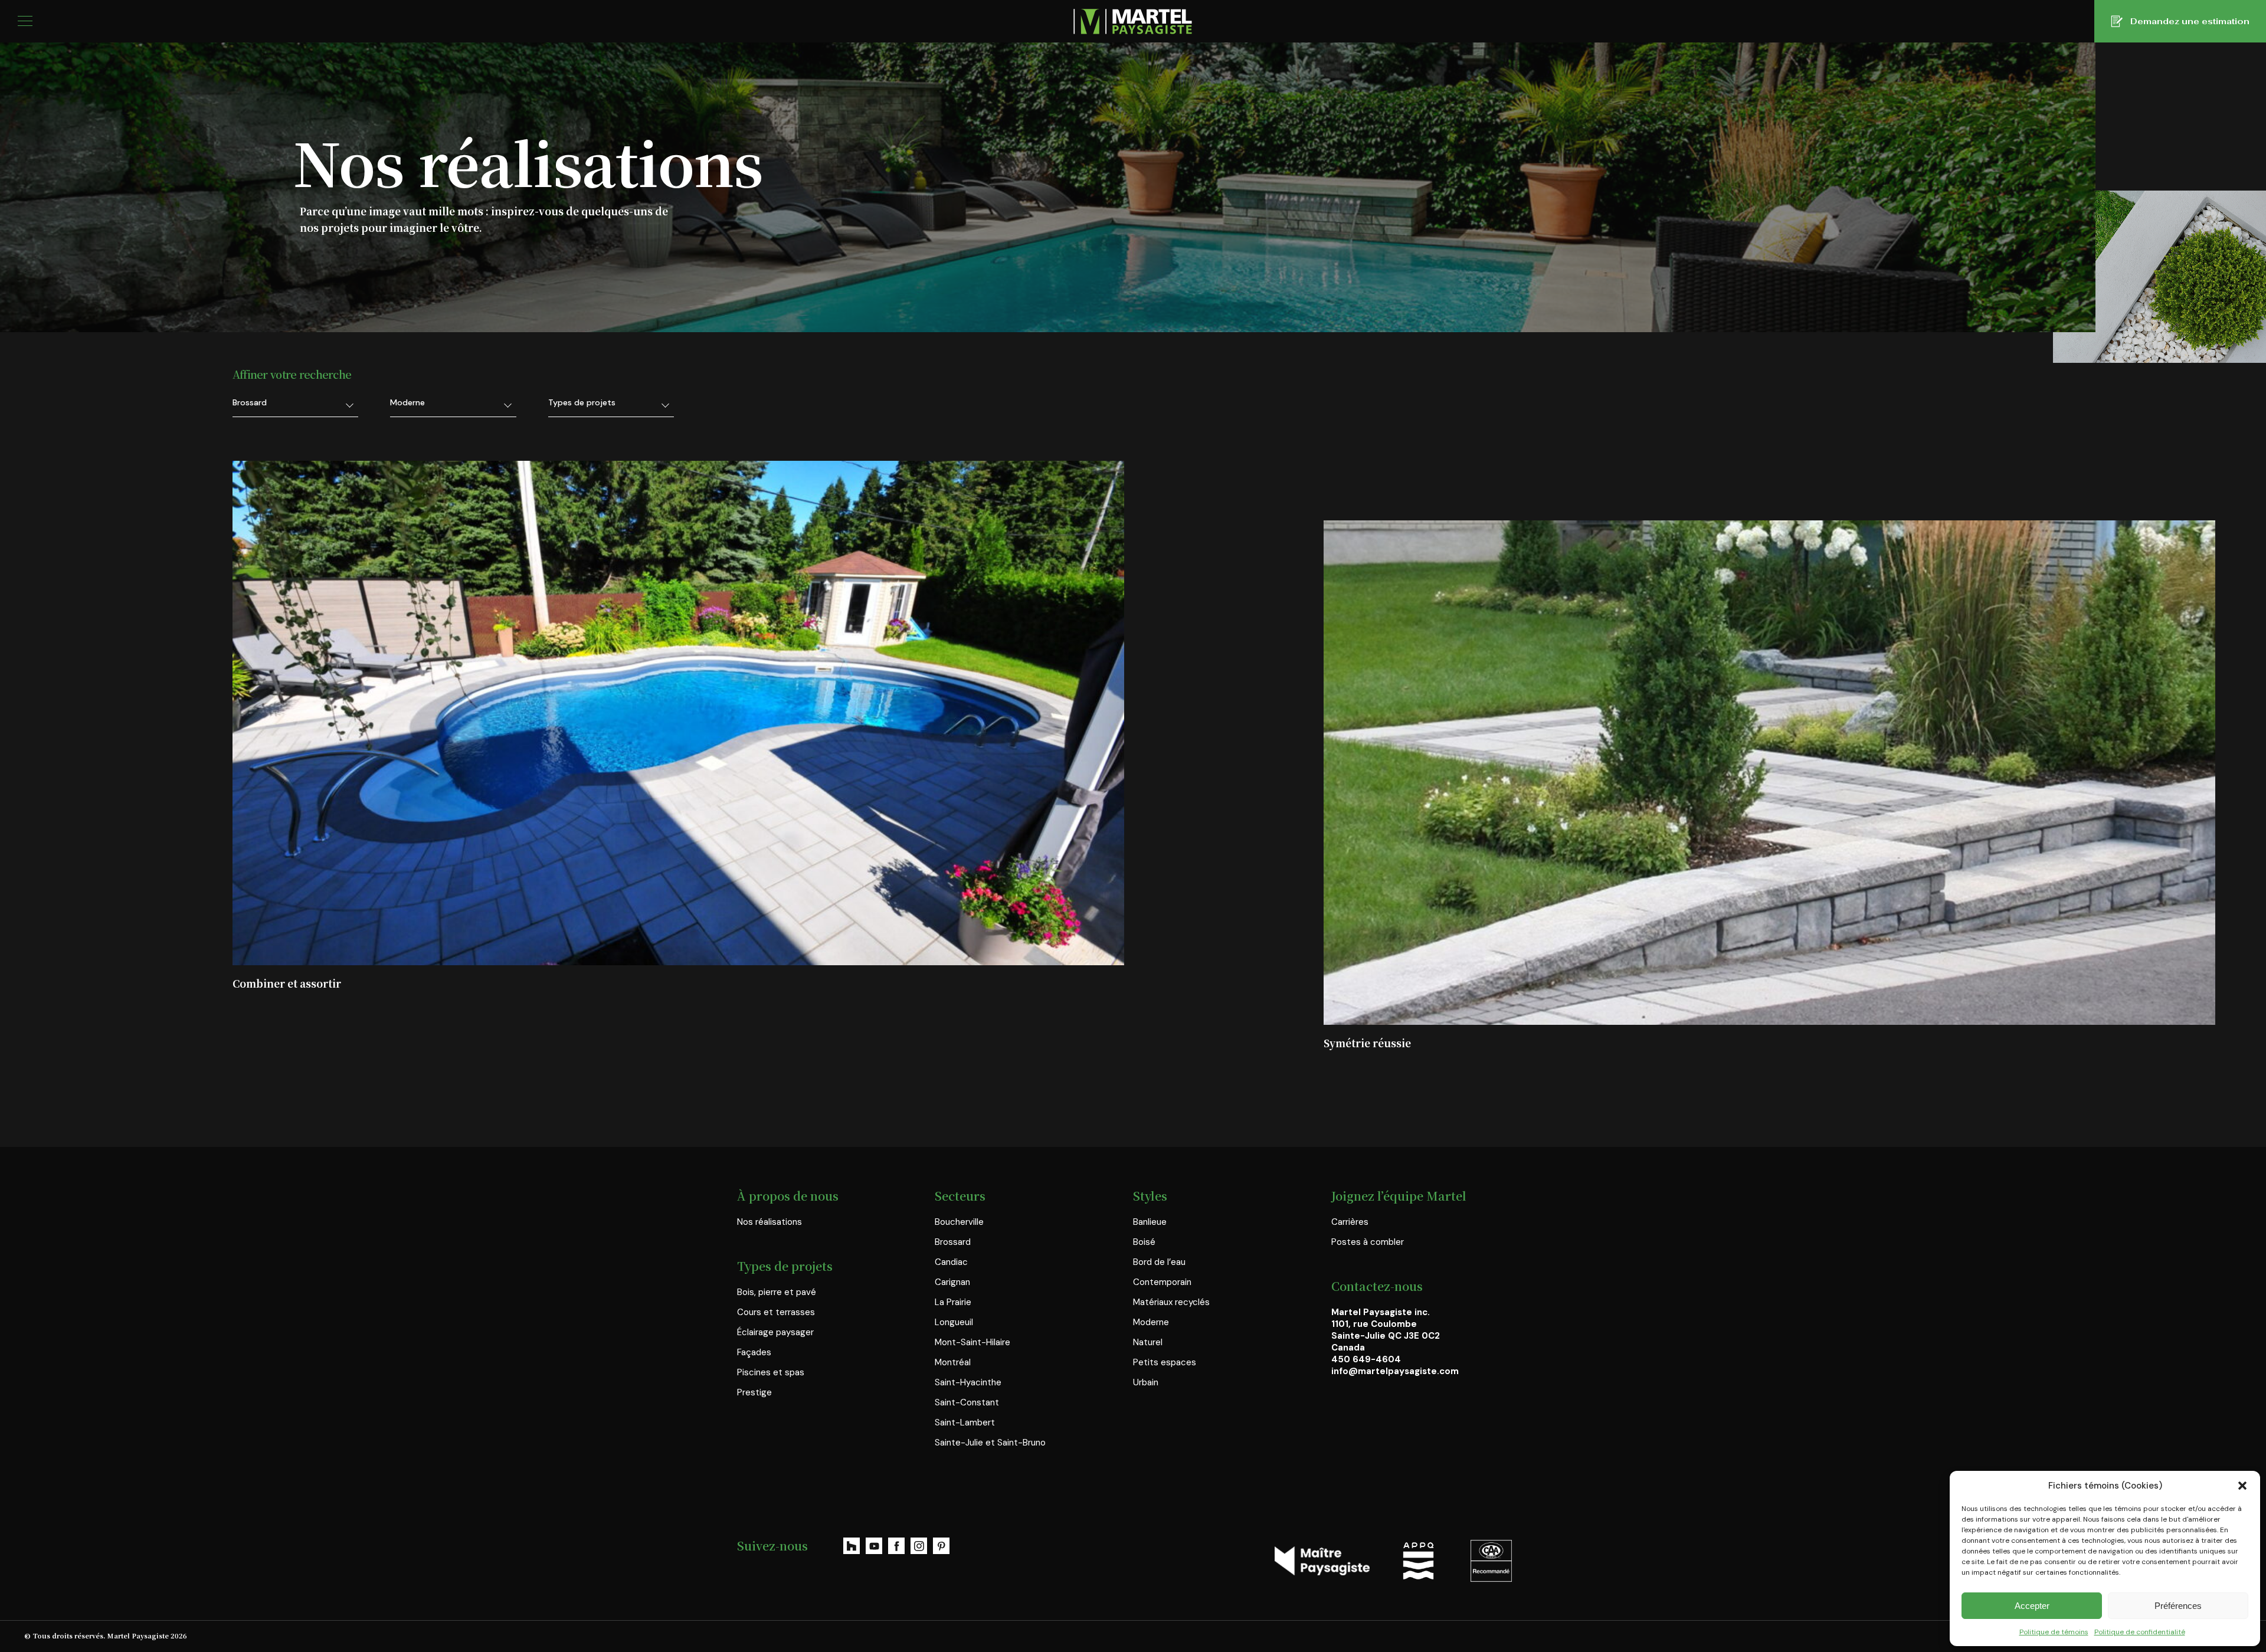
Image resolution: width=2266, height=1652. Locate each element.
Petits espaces (1165, 1362)
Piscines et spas (771, 1372)
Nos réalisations (769, 1222)
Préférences (2178, 1606)
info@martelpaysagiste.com (1395, 1371)
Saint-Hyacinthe (968, 1382)
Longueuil (954, 1322)
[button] (2242, 1486)
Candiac (951, 1262)
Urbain (1146, 1382)
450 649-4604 (1366, 1359)
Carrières (1350, 1222)
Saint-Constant (967, 1402)
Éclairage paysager (775, 1332)
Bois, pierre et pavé (777, 1292)
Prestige (754, 1392)
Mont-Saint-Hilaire (972, 1342)
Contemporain (1162, 1282)
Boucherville (959, 1222)
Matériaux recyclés (1171, 1302)
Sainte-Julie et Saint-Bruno (990, 1443)
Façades (754, 1352)
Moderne (1151, 1322)
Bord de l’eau (1159, 1262)
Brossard (953, 1242)
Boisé (1144, 1242)
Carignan (952, 1282)
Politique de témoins (2054, 1632)
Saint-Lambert (965, 1422)
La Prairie (953, 1302)
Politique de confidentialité (2140, 1632)
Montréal (953, 1362)
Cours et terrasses (776, 1312)
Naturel (1148, 1342)
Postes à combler (1368, 1242)
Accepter (2032, 1606)
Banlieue (1150, 1222)
